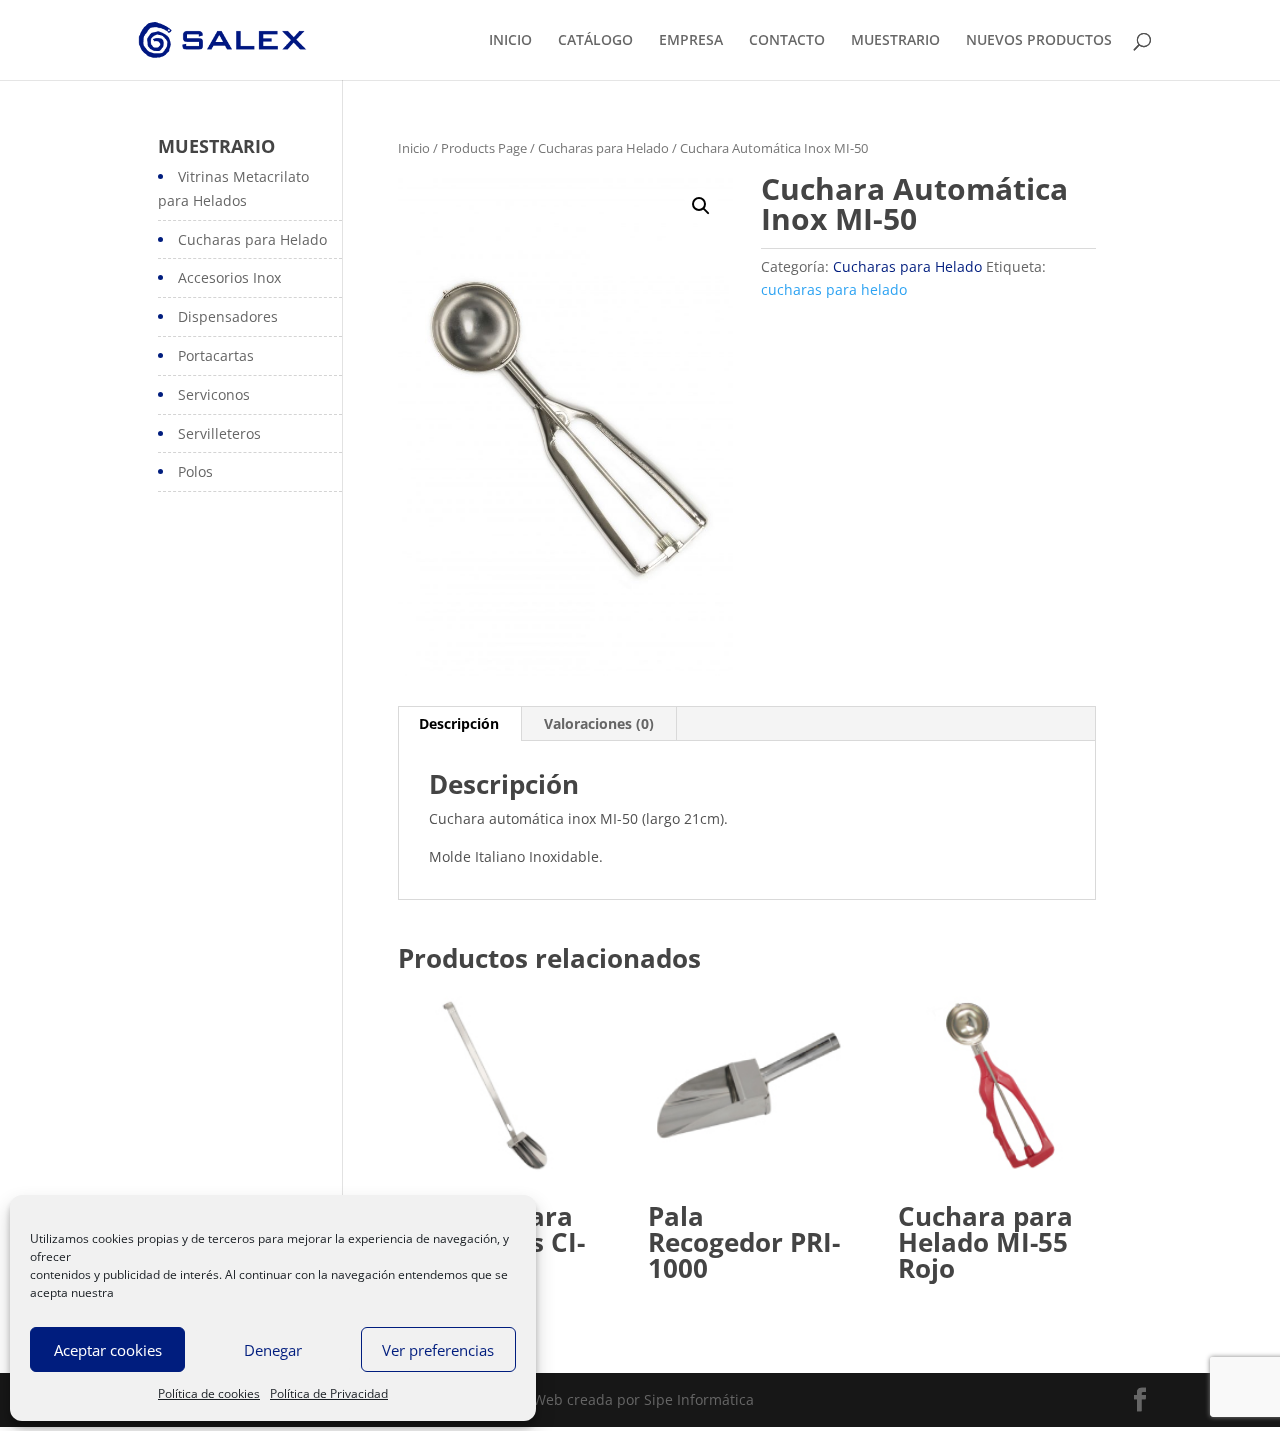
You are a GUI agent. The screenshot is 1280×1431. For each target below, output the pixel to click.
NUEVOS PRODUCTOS (1039, 41)
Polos (195, 471)
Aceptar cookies (108, 1350)
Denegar (273, 1350)
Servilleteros (219, 433)
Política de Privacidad (329, 1393)
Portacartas (216, 355)
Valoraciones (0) (599, 723)
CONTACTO (787, 41)
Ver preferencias (438, 1350)
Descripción (459, 723)
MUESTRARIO (895, 41)
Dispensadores (228, 316)
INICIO (510, 41)
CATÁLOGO (595, 41)
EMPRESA (691, 41)
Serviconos (214, 394)
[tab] (459, 724)
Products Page (484, 148)
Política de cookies (209, 1393)
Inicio (414, 148)
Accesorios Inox (229, 277)
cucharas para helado (834, 289)
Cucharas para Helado (603, 148)
